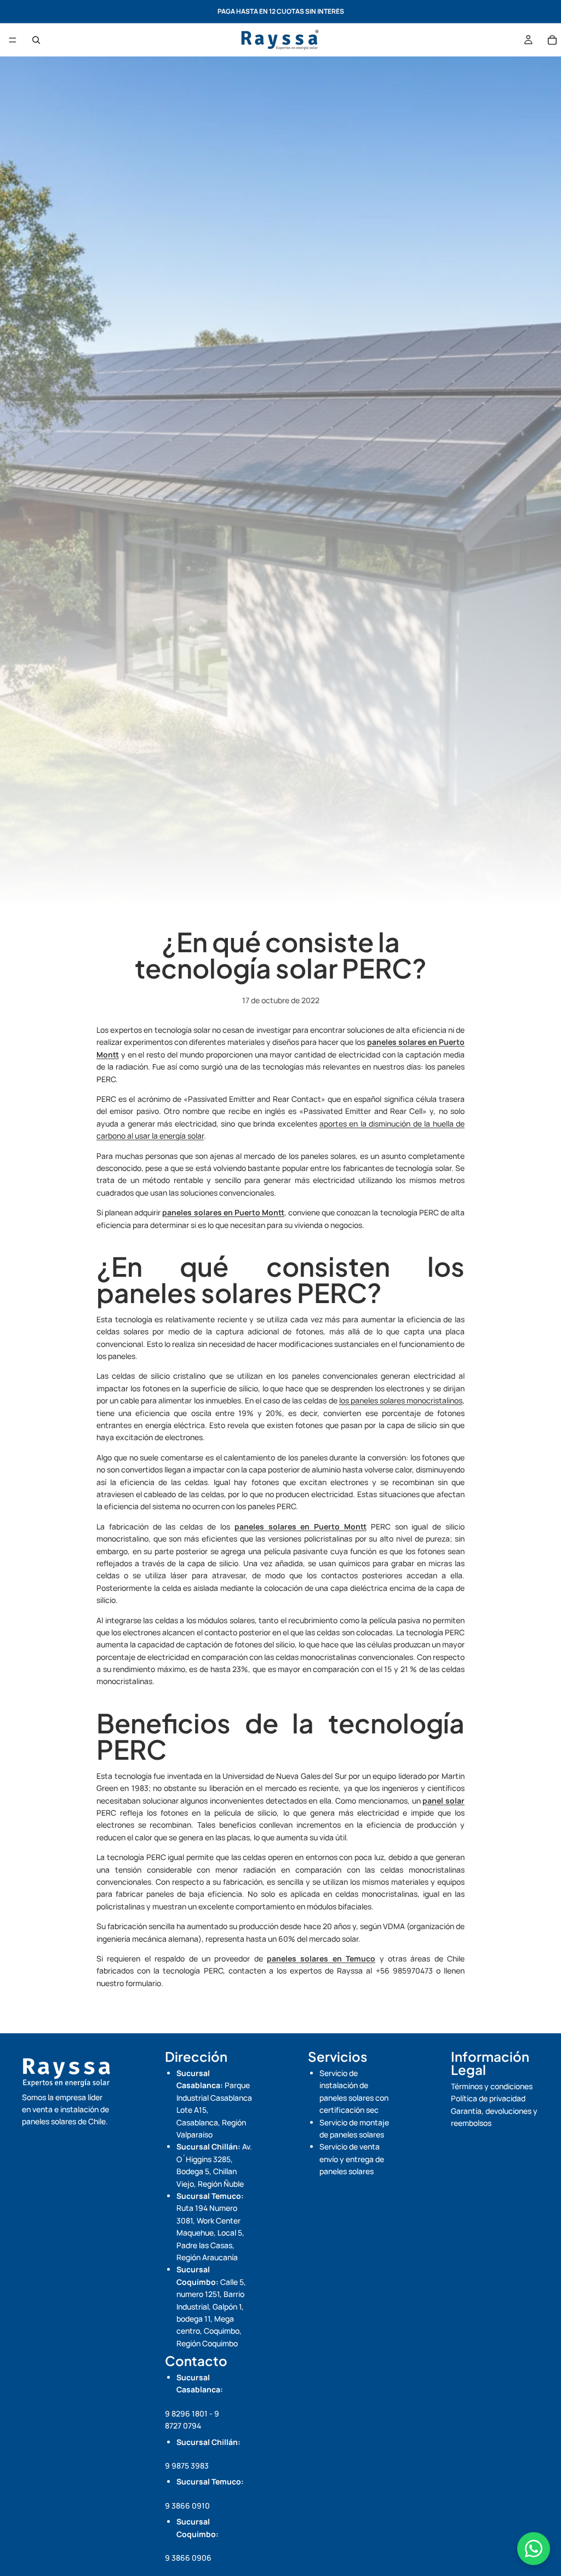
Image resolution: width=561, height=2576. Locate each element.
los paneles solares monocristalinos (401, 1400)
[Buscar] (36, 40)
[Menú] (13, 40)
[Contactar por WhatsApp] (534, 2549)
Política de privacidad (488, 2098)
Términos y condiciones (492, 2086)
